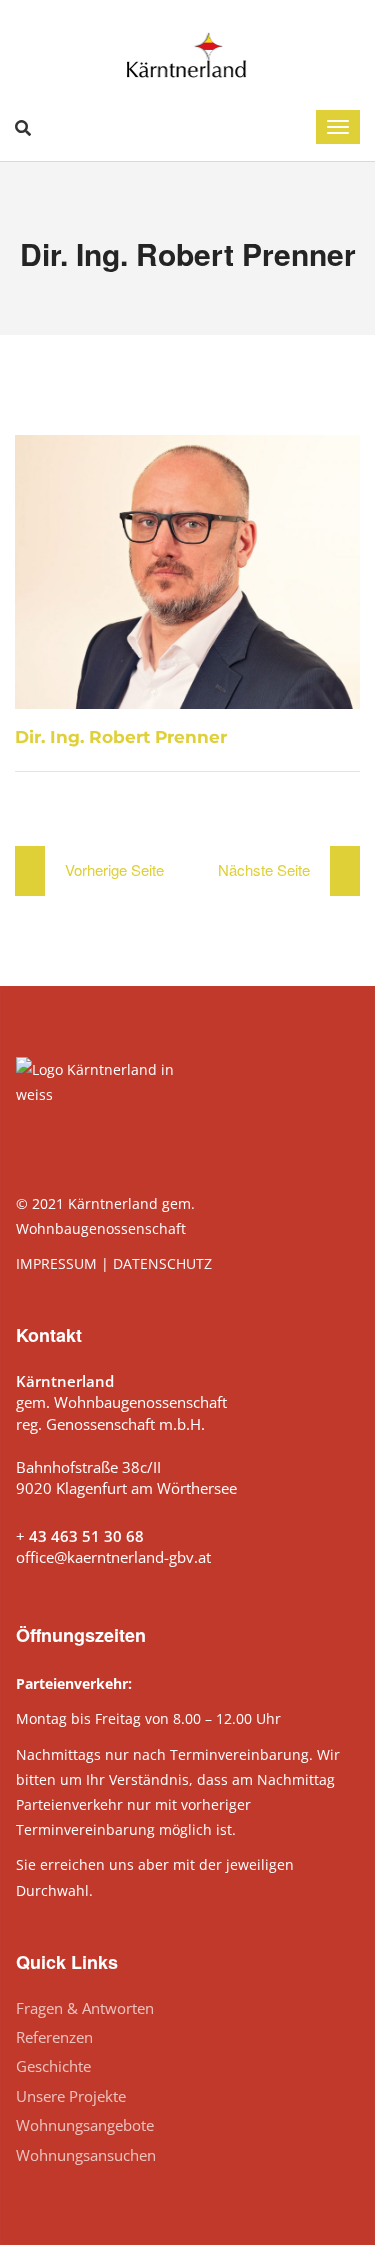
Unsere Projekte (71, 2096)
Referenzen (54, 2037)
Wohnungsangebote (85, 2125)
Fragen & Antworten (85, 2008)
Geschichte (53, 2066)
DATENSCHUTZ (162, 1263)
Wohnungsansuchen (86, 2155)
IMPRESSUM (56, 1263)
